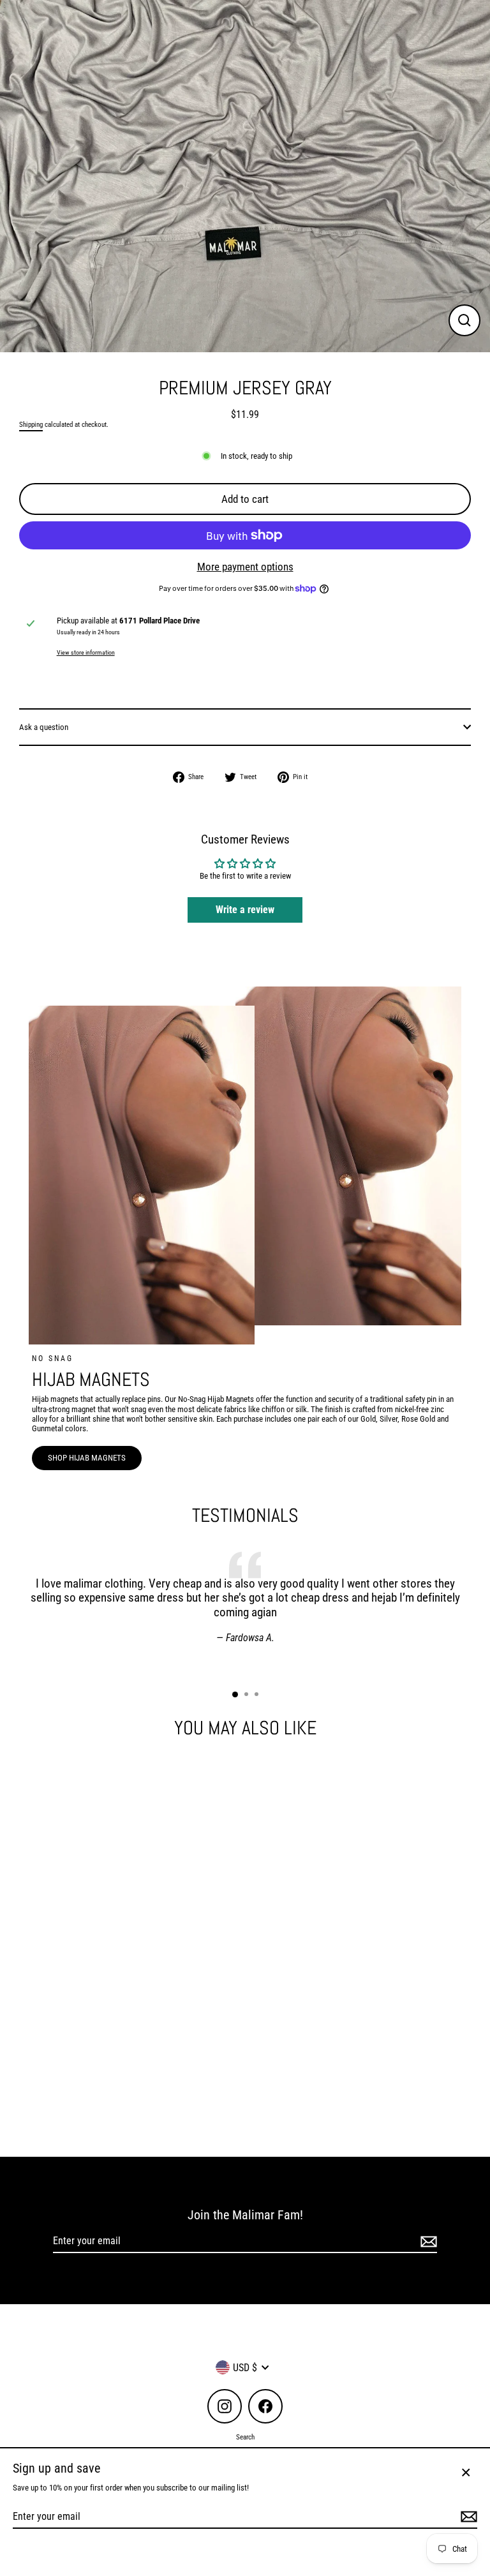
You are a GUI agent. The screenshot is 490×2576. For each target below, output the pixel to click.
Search (245, 2437)
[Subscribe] (427, 2241)
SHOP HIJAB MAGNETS (87, 1458)
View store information (86, 652)
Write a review (245, 910)
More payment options (245, 567)
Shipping (31, 425)
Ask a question (44, 727)
